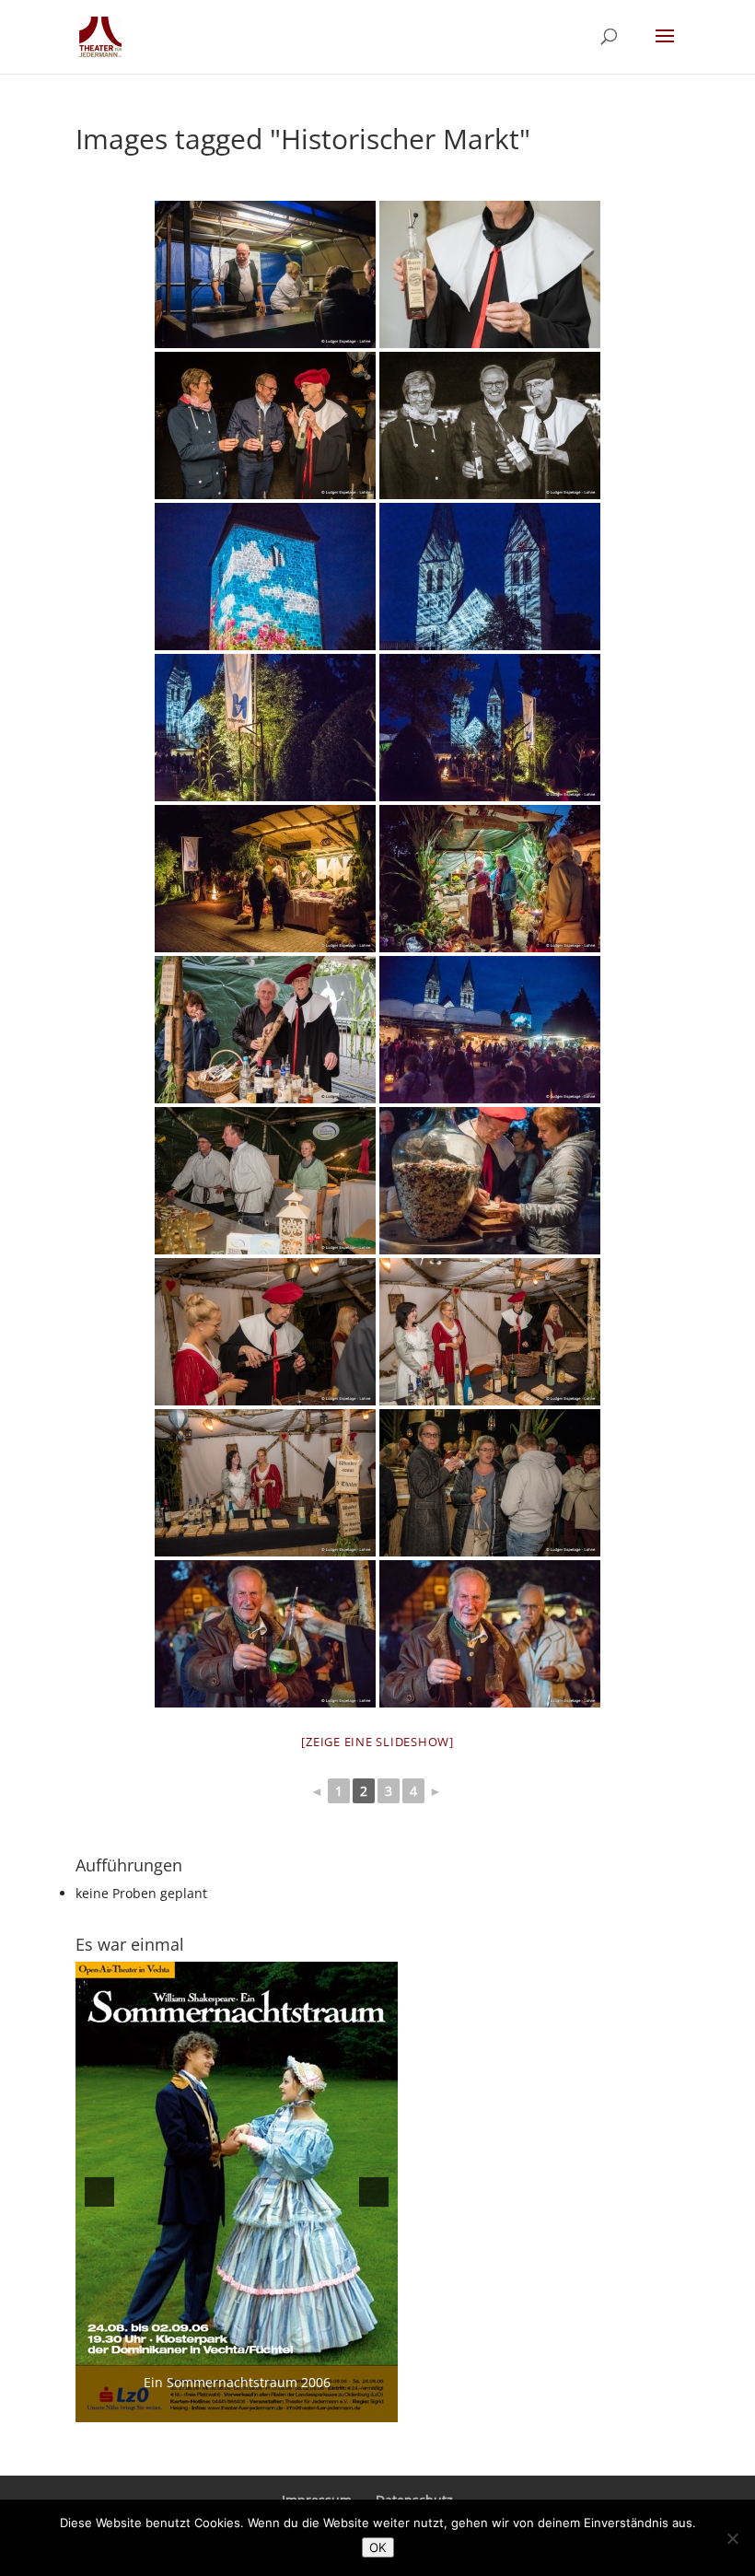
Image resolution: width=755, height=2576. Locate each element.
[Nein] (732, 2538)
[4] (237, 2407)
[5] (256, 2407)
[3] (217, 2407)
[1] (179, 2407)
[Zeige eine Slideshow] (377, 1742)
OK (378, 2547)
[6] (275, 2407)
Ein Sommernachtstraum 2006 (237, 2382)
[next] (374, 2192)
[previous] (99, 2192)
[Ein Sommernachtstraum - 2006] (237, 2192)
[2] (198, 2407)
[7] (295, 2407)
